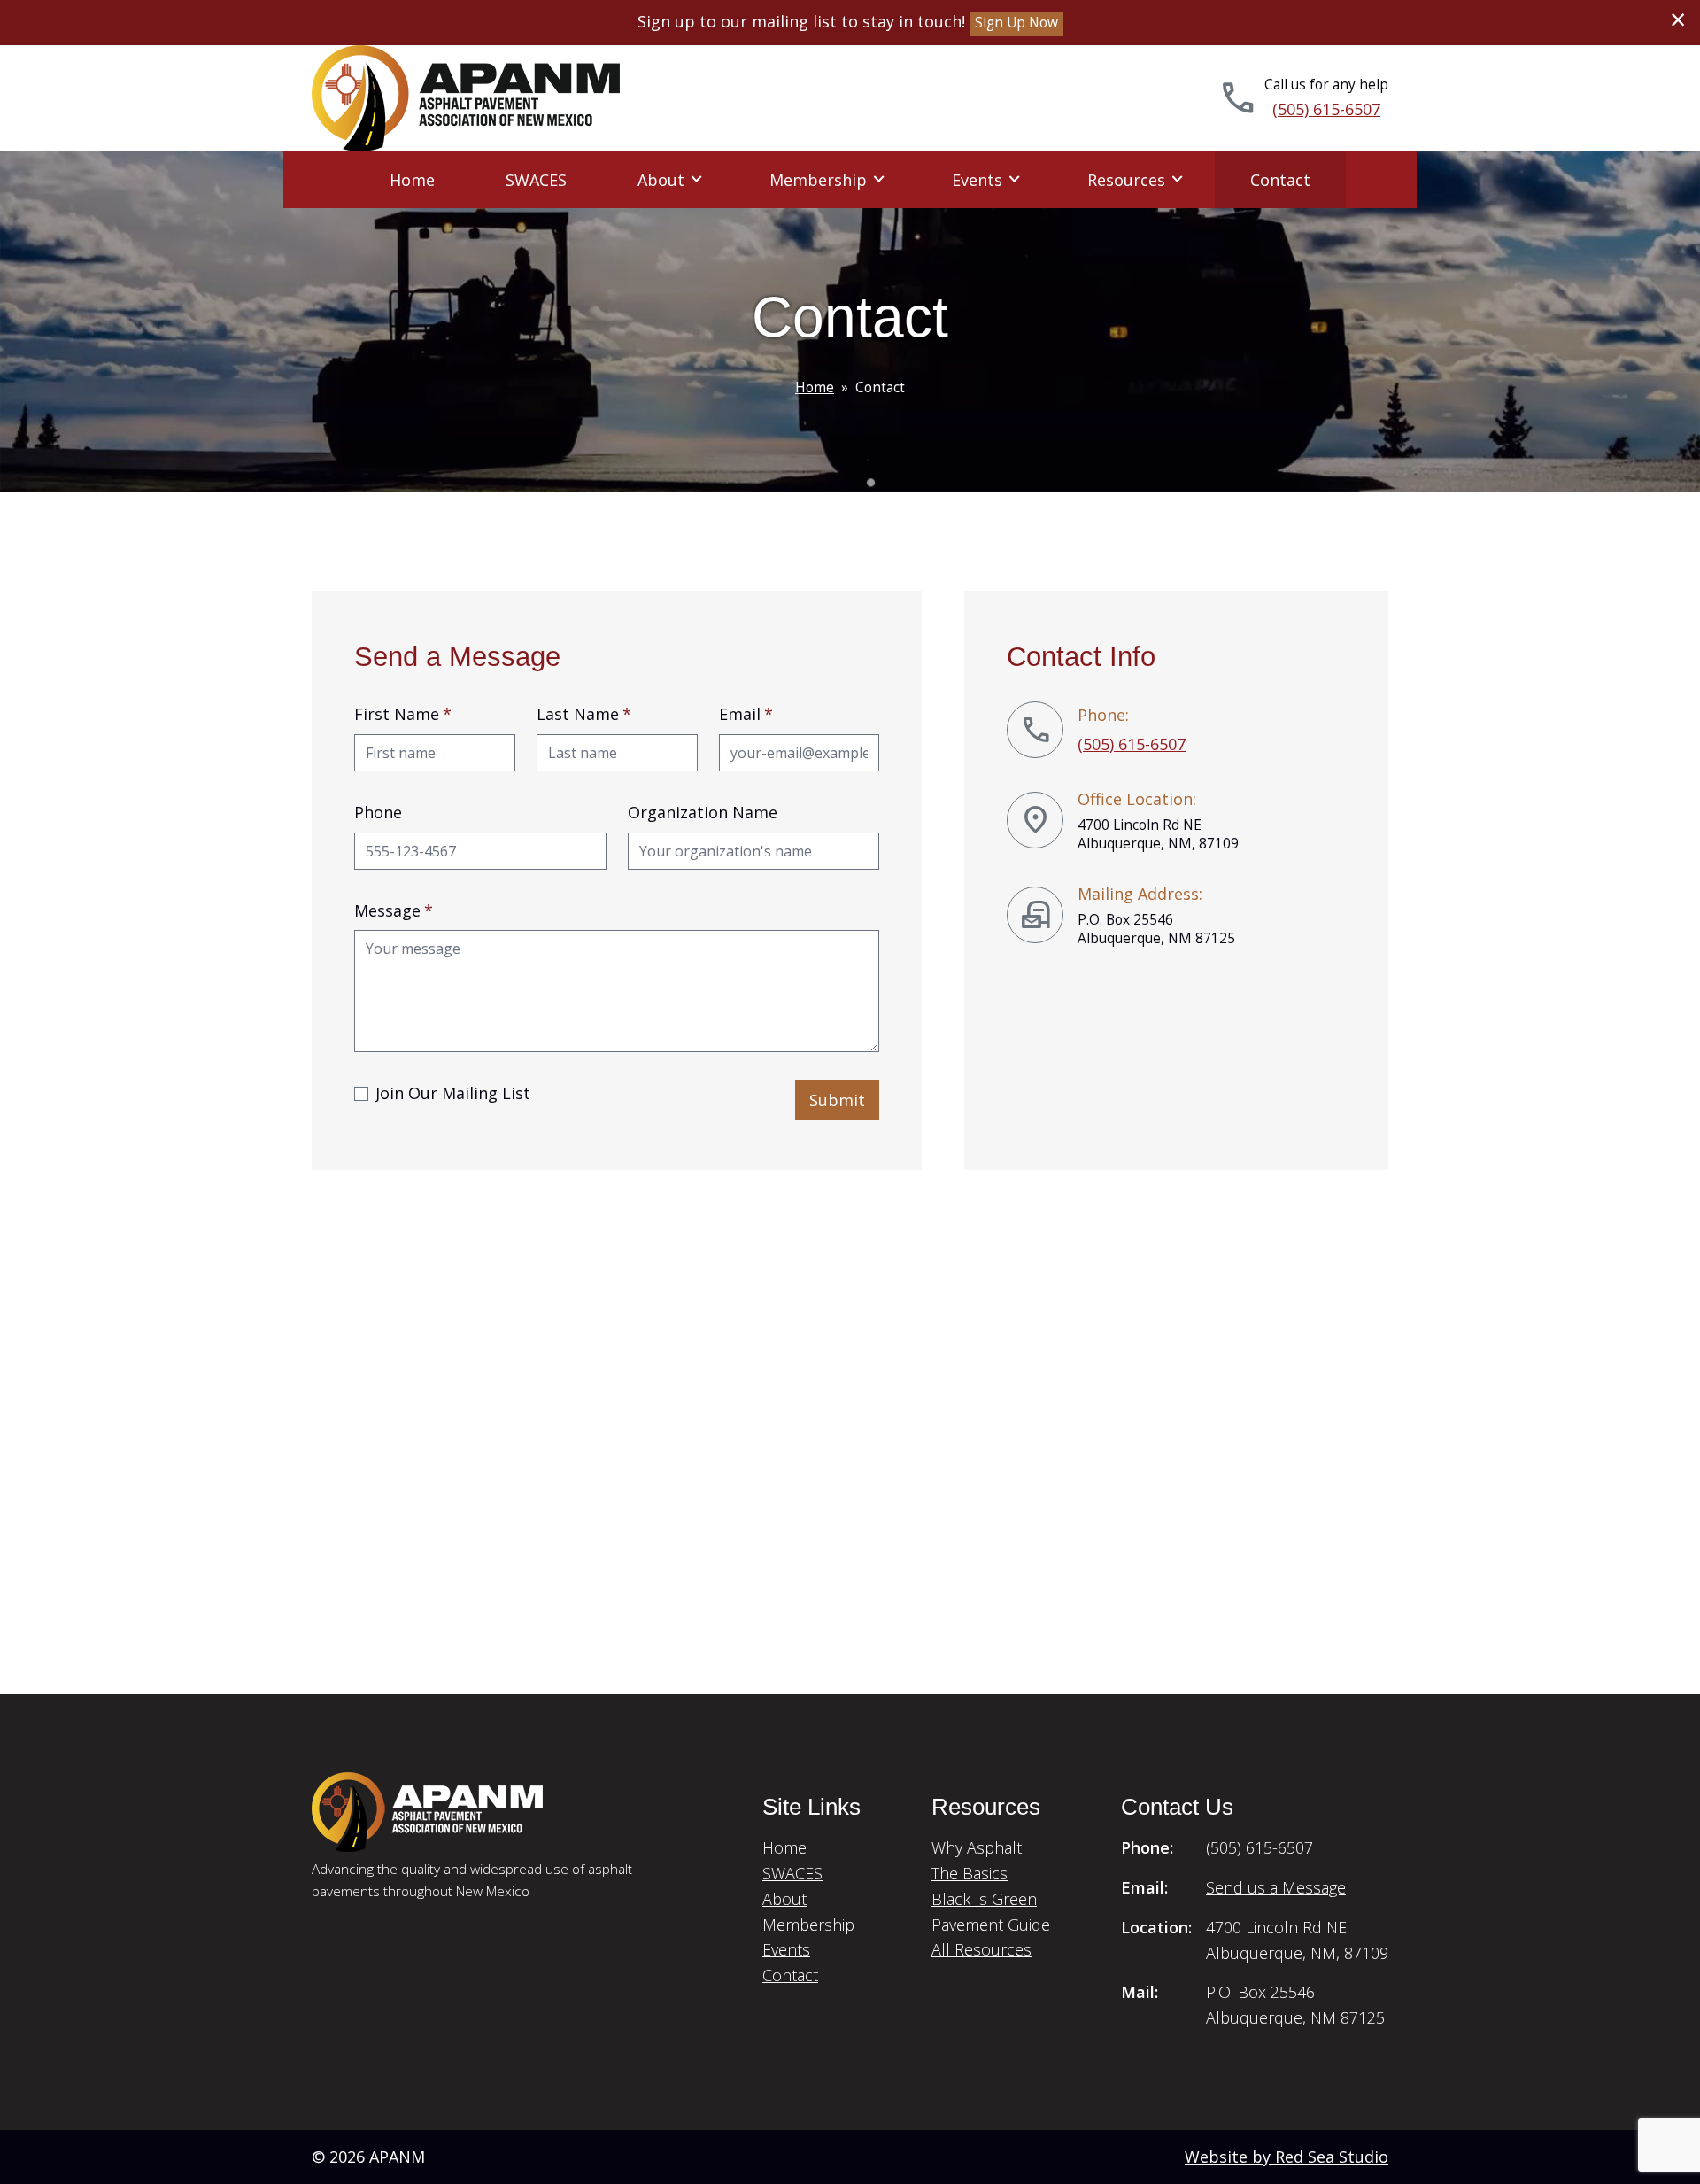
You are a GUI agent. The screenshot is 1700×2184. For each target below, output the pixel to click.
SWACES (536, 180)
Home (412, 180)
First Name (397, 714)
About (661, 180)
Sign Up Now (1016, 23)
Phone (378, 812)
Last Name (578, 714)
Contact (1280, 180)
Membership (818, 180)
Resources (1126, 180)
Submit (837, 1100)
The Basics (970, 1873)
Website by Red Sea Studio (1287, 2157)
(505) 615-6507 (1326, 109)
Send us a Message (1276, 1887)
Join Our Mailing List (453, 1093)
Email (740, 714)
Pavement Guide (991, 1925)
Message (387, 910)
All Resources (981, 1949)
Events (977, 180)
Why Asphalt (977, 1847)
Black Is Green (984, 1899)
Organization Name (703, 812)
